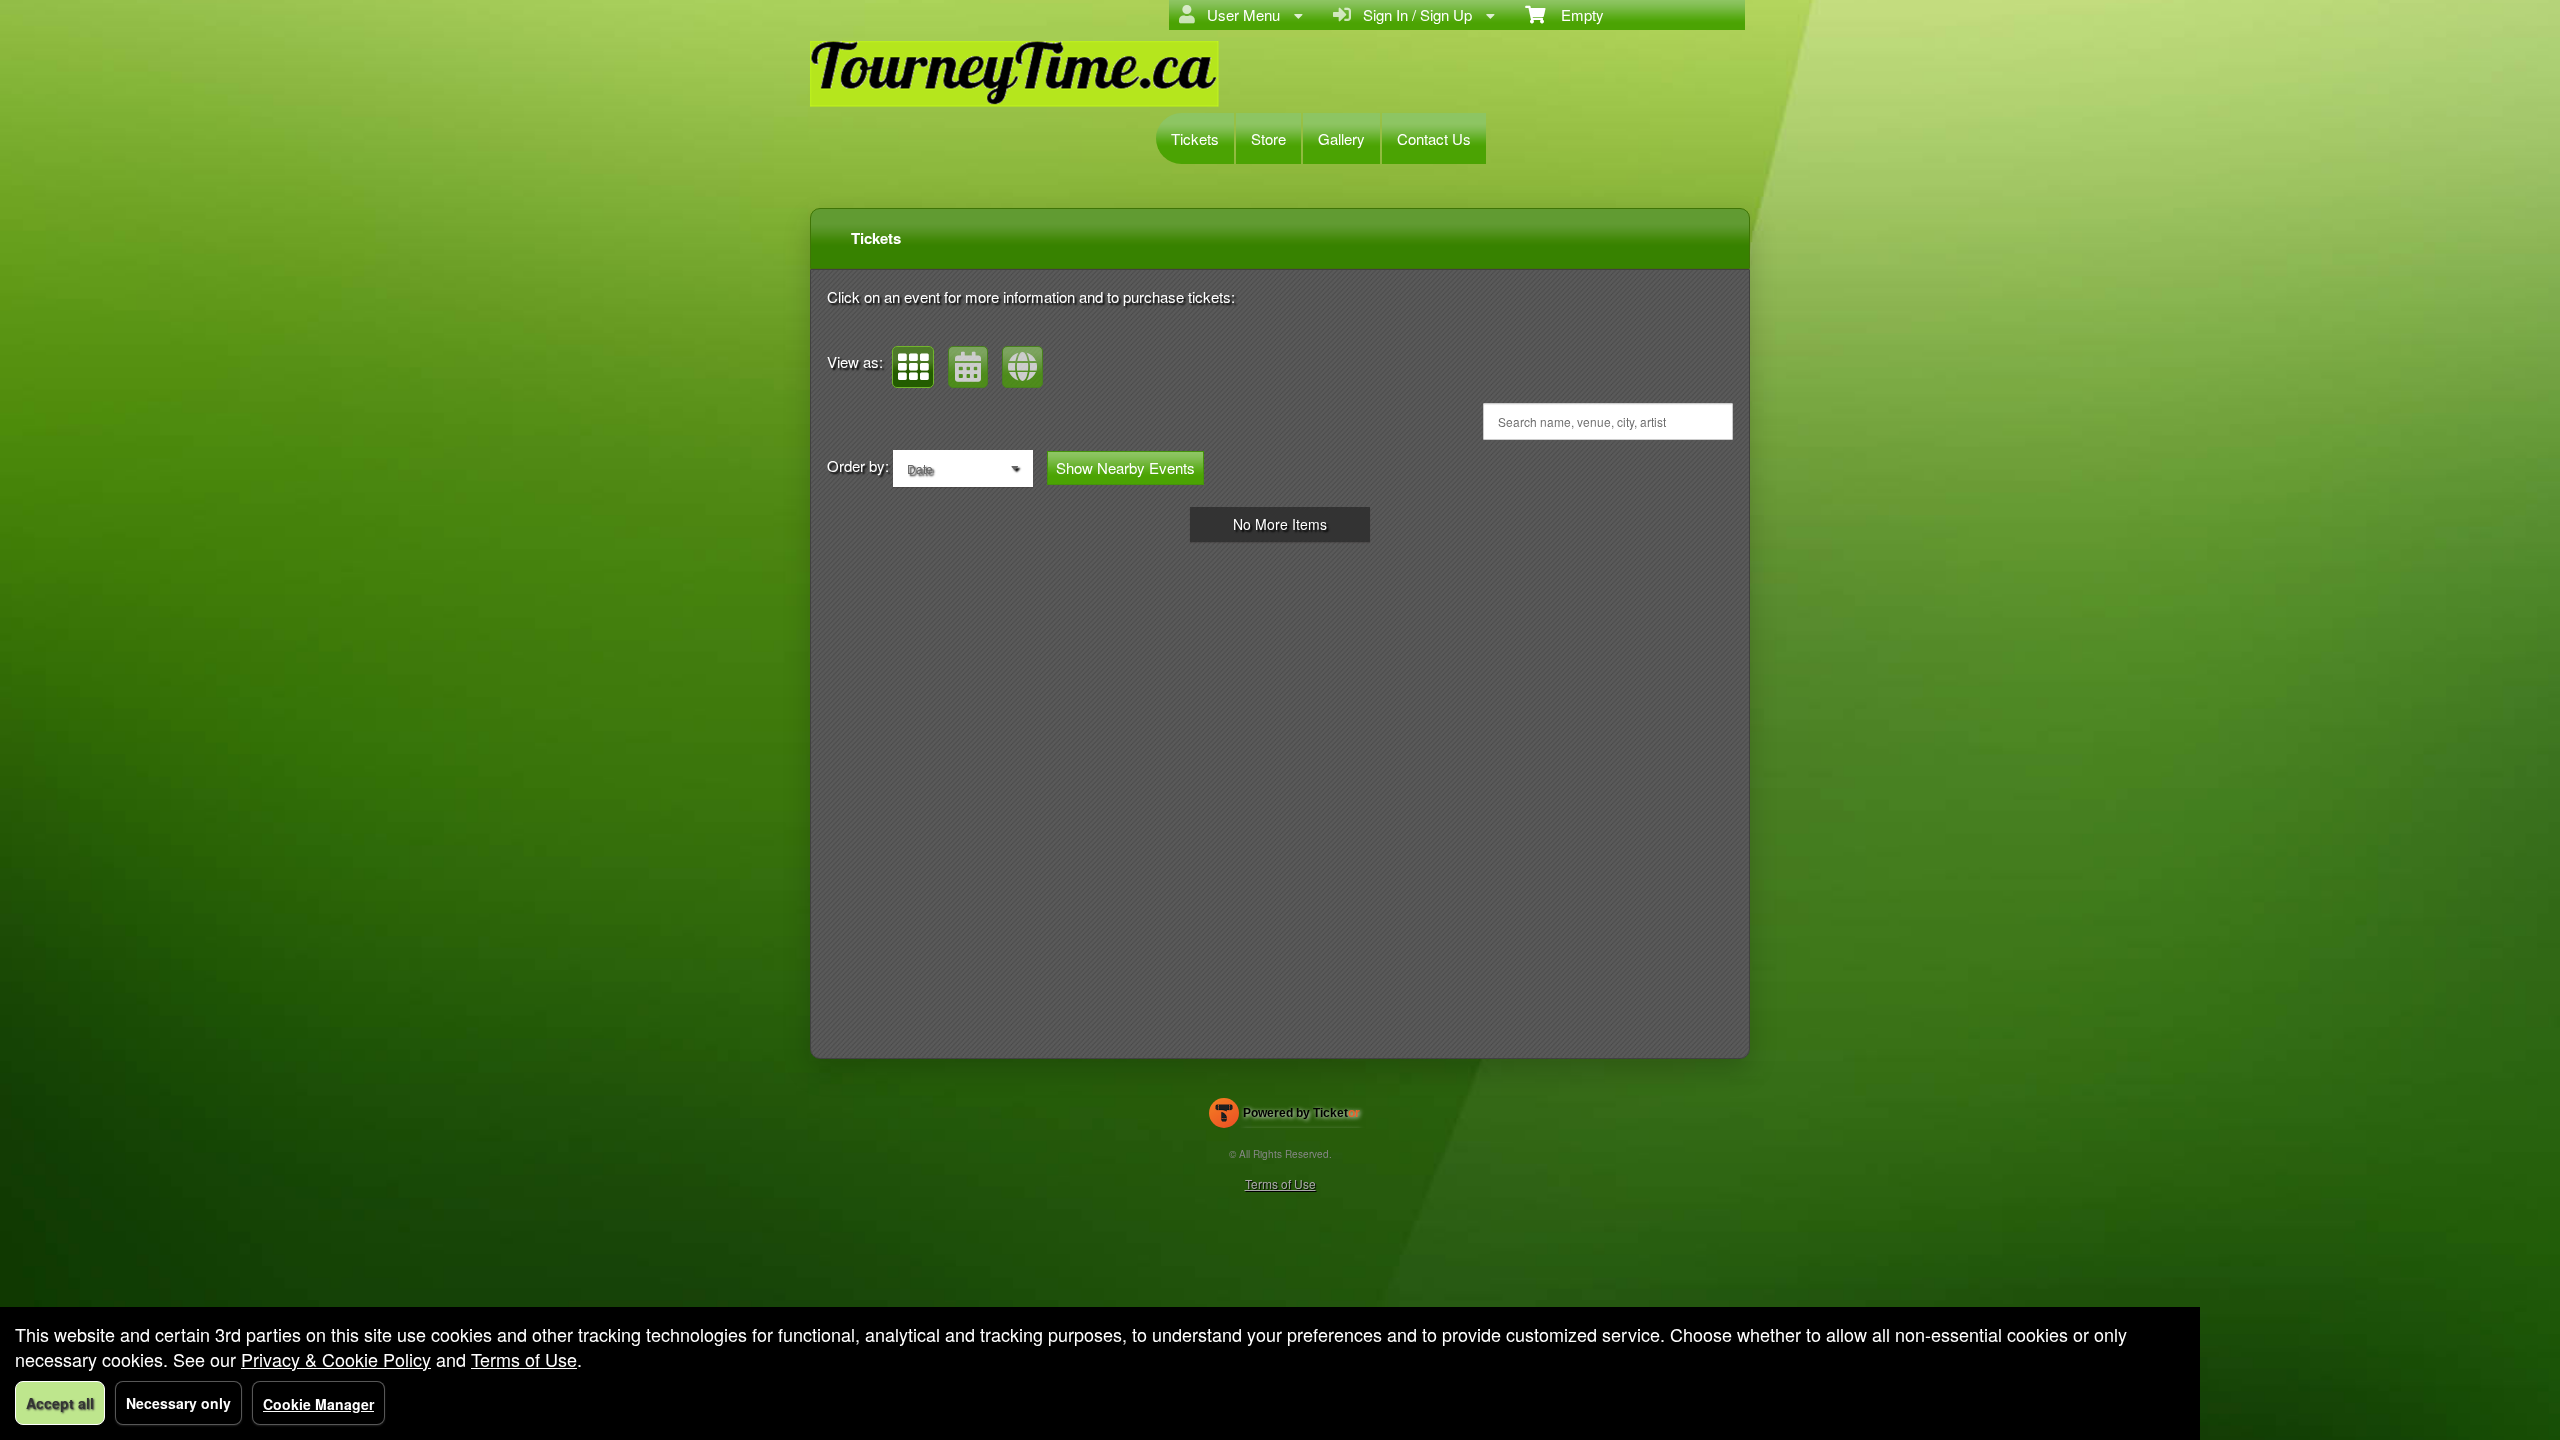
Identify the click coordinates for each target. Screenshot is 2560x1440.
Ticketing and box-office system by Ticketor (1284, 1117)
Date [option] (920, 468)
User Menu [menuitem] (1239, 14)
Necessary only (178, 1403)
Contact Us (1434, 138)
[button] (913, 367)
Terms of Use (1280, 1183)
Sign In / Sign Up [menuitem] (1413, 14)
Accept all (60, 1403)
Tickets (1195, 138)
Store (1268, 138)
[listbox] (963, 468)
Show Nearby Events (1125, 467)
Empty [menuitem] (1574, 14)
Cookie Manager (318, 1404)
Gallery (1341, 138)
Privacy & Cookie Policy (336, 1359)
